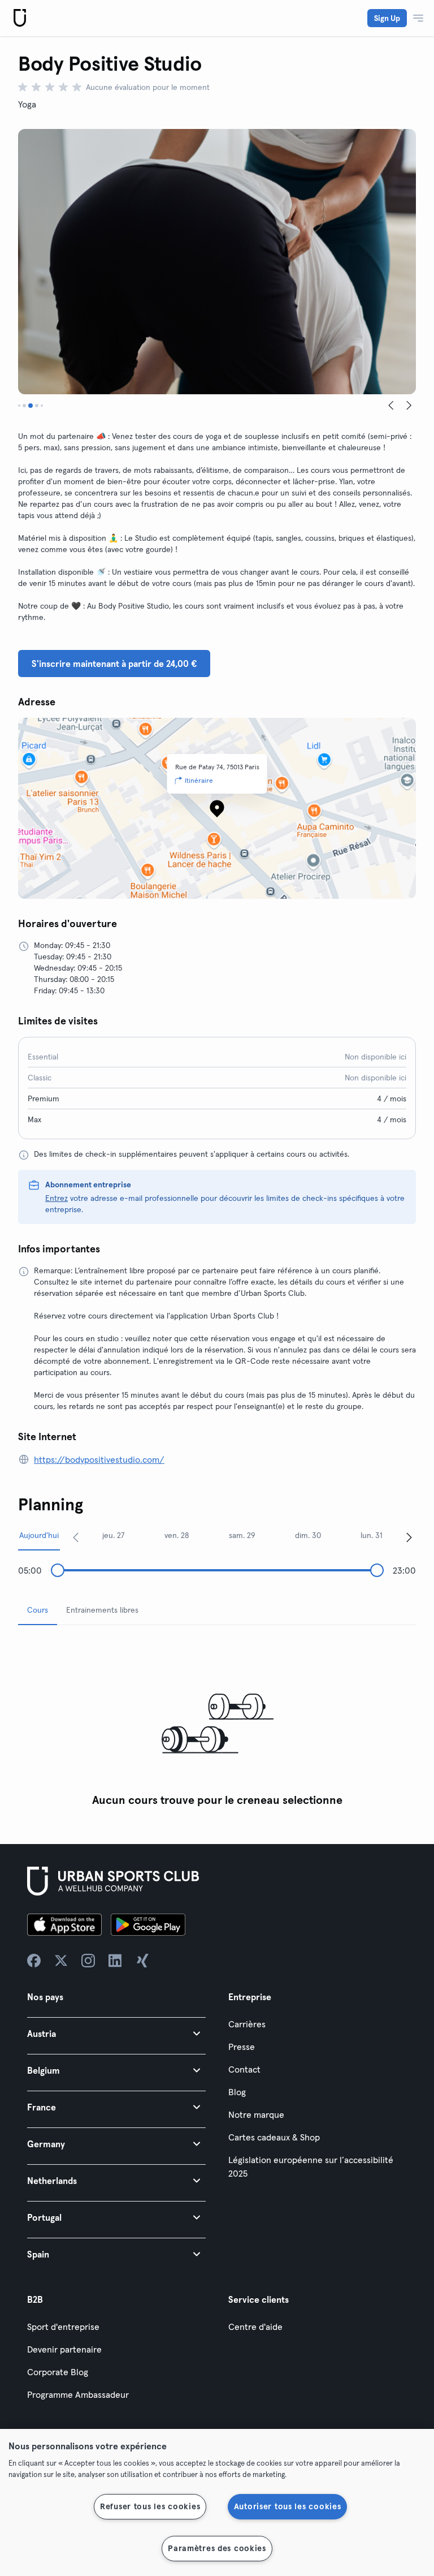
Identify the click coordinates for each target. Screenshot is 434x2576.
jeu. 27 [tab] (114, 1535)
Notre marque (256, 2114)
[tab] (19, 406)
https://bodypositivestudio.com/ (99, 1459)
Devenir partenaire (64, 2349)
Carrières (247, 2024)
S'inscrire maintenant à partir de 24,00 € (114, 664)
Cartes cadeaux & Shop (274, 2137)
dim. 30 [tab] (308, 1535)
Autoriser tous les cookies (288, 2506)
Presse (242, 2047)
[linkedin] (115, 1961)
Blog (237, 2092)
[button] (116, 2033)
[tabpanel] (217, 1723)
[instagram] (88, 1961)
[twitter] (61, 1961)
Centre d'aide (255, 2327)
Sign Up (387, 18)
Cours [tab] (38, 1610)
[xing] (142, 1961)
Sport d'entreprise (63, 2327)
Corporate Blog (58, 2372)
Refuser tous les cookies (150, 2506)
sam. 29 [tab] (242, 1535)
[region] (217, 2502)
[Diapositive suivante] (409, 406)
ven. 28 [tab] (177, 1535)
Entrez (57, 1198)
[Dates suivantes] (409, 1537)
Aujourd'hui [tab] (39, 1535)
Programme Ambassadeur (78, 2394)
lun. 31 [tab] (372, 1535)
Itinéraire (199, 780)
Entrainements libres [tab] (102, 1610)
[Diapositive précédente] (391, 406)
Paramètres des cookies (217, 2548)
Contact (244, 2069)
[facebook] (34, 1961)
